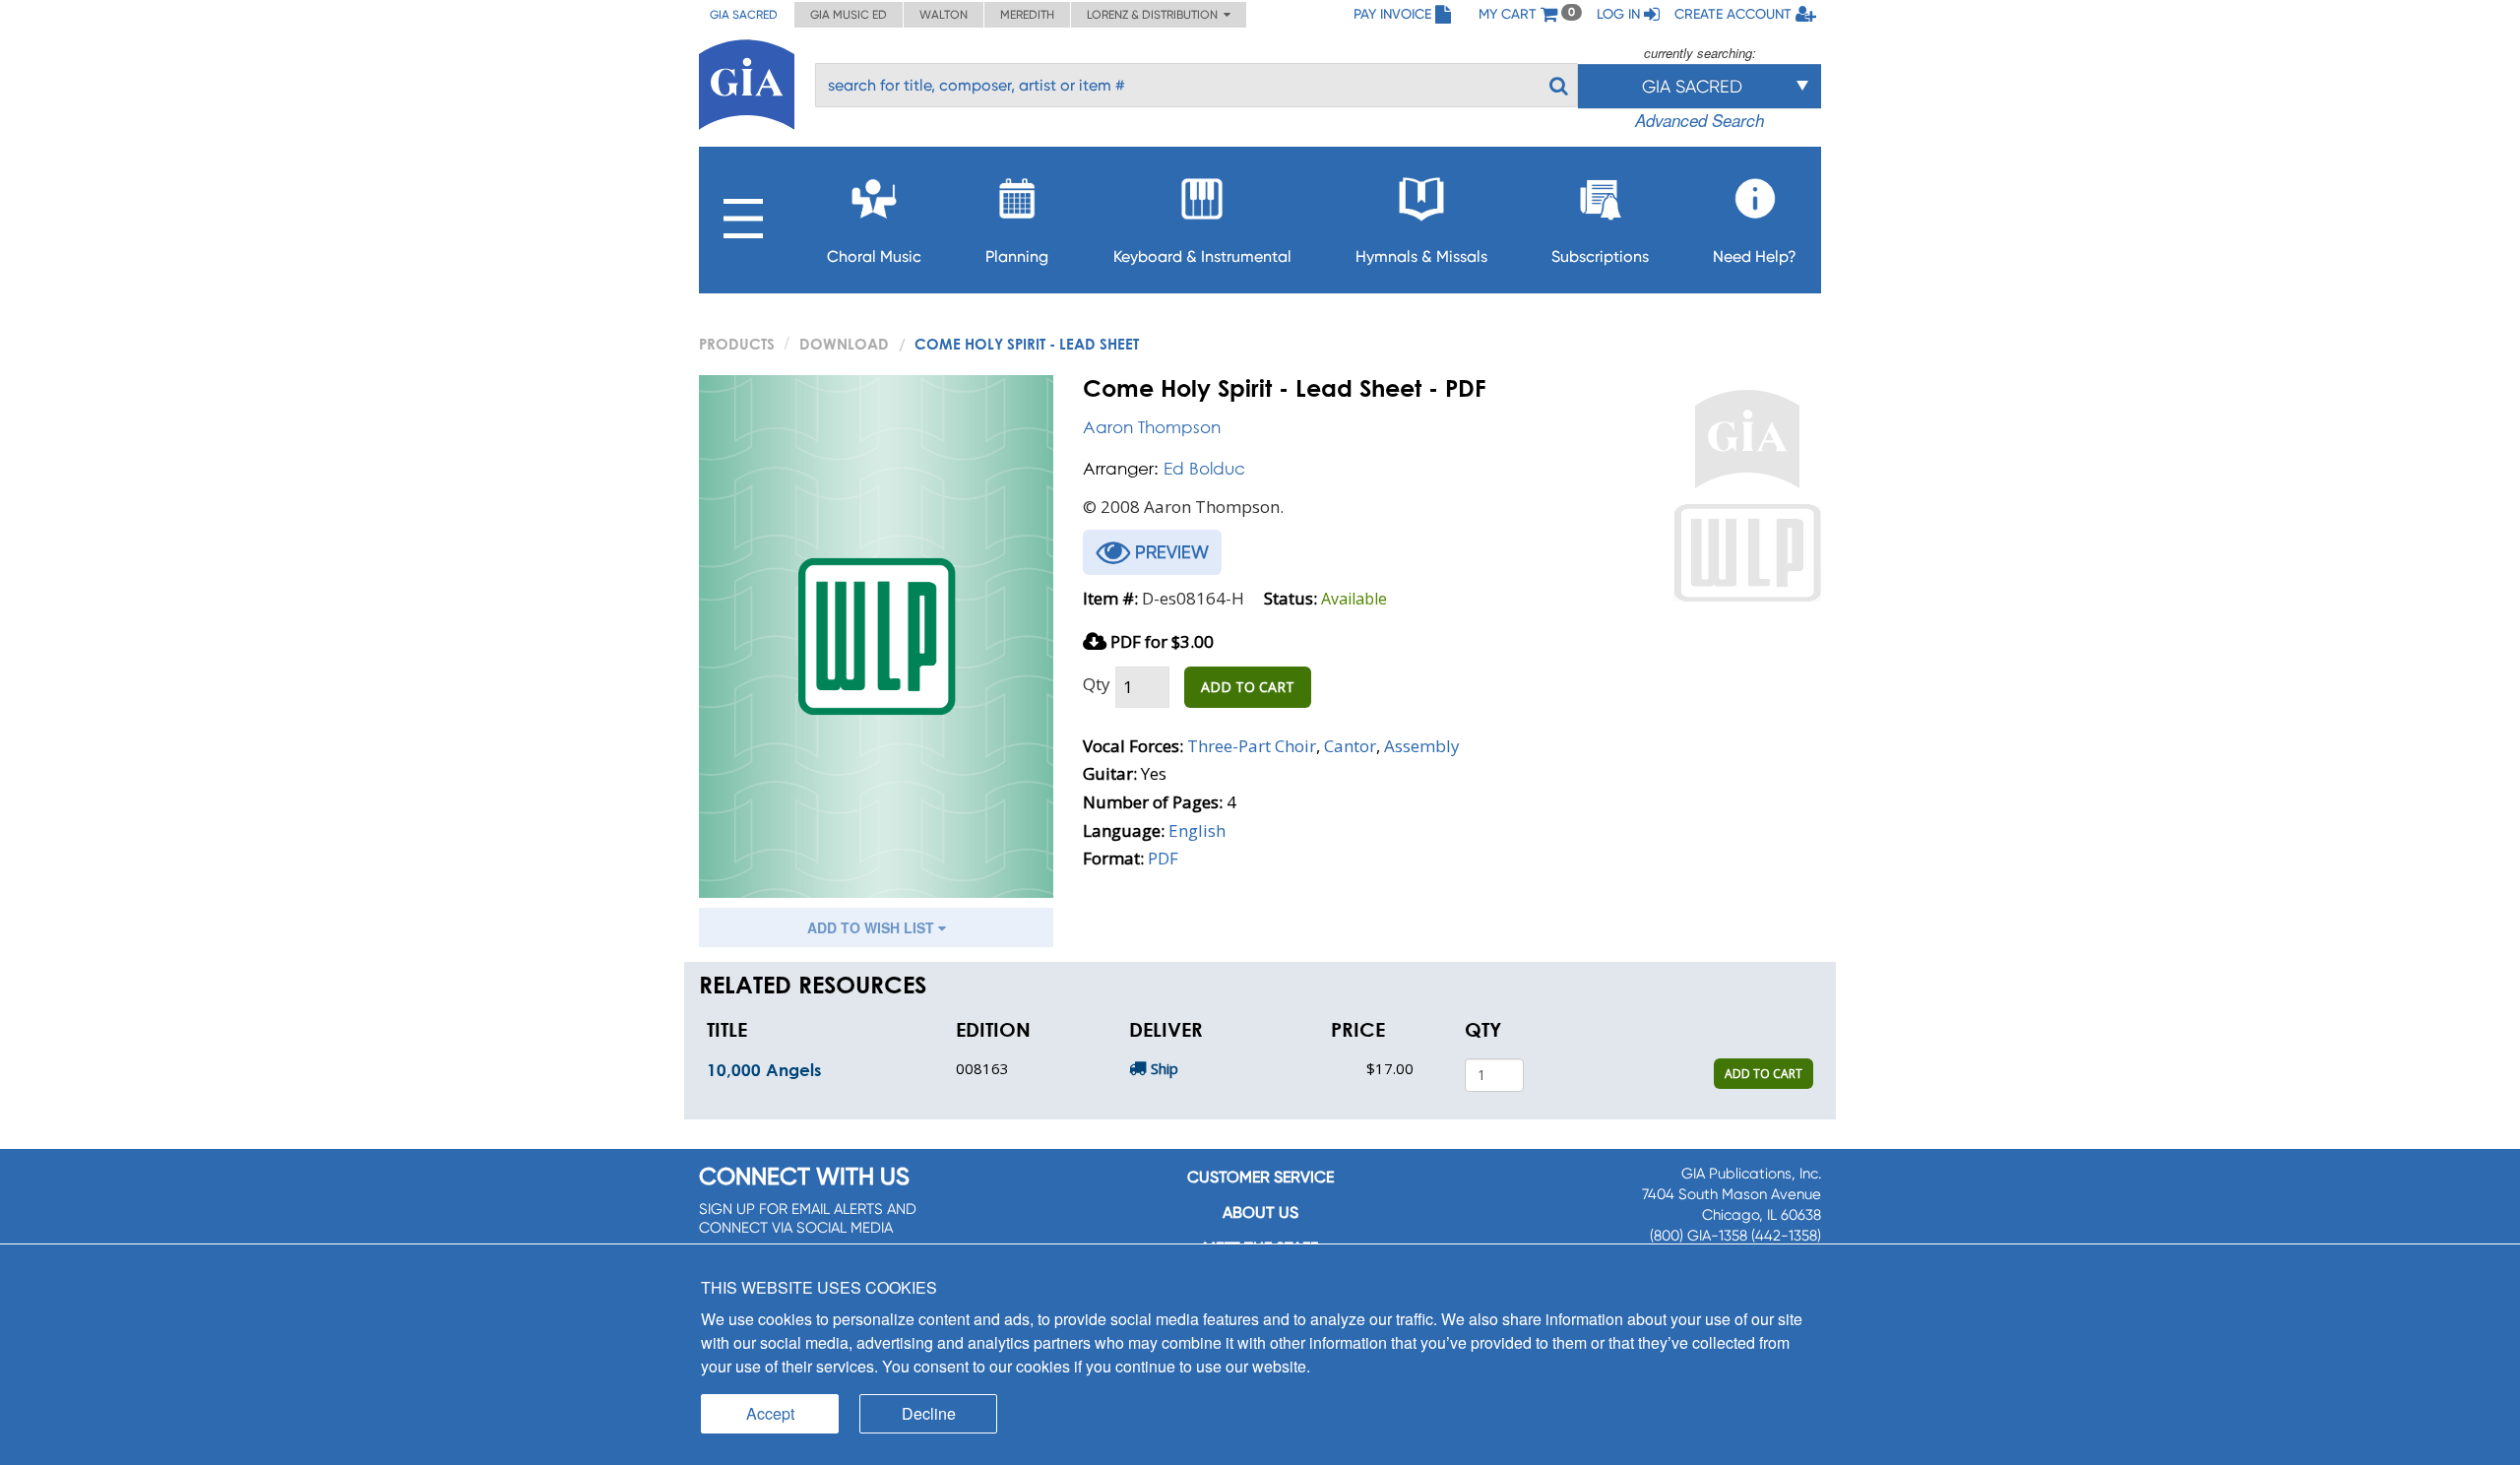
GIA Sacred (744, 15)
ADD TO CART (1248, 687)
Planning (1017, 256)
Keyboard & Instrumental (1202, 256)
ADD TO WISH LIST (873, 927)
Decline (929, 1413)
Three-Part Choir (1252, 746)
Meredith (1027, 15)
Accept (770, 1413)
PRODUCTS (737, 344)
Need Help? (1755, 256)
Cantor (1350, 746)
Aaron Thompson (1152, 427)
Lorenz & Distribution (1155, 15)
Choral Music (874, 256)
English (1197, 830)
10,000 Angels (764, 1070)
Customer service (1260, 1177)
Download (844, 344)
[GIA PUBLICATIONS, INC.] (747, 81)
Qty (1097, 684)
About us (1260, 1212)
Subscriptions (1600, 256)
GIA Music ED (849, 15)
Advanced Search (1700, 120)
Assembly (1422, 746)
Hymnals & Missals (1421, 256)
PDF (1163, 858)
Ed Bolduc (1204, 468)
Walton (944, 15)
